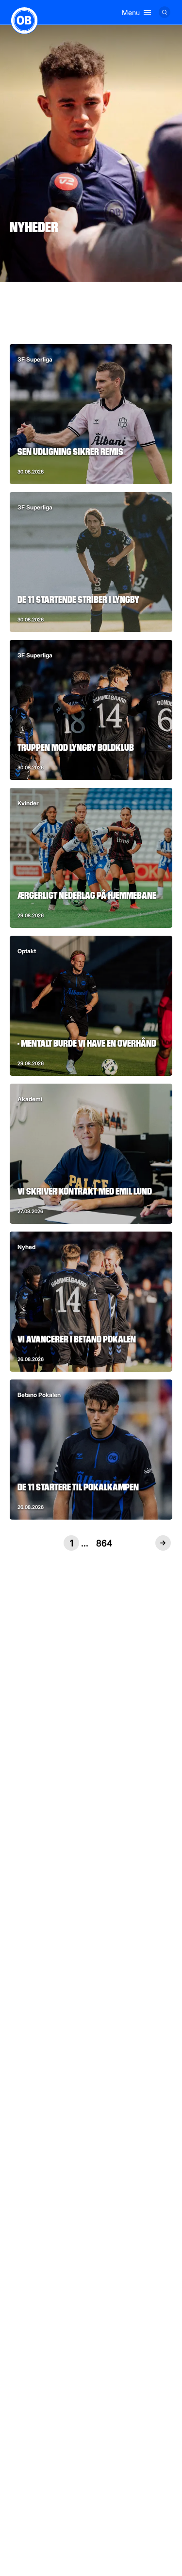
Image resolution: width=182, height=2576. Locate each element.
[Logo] (24, 20)
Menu (131, 12)
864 (104, 1543)
